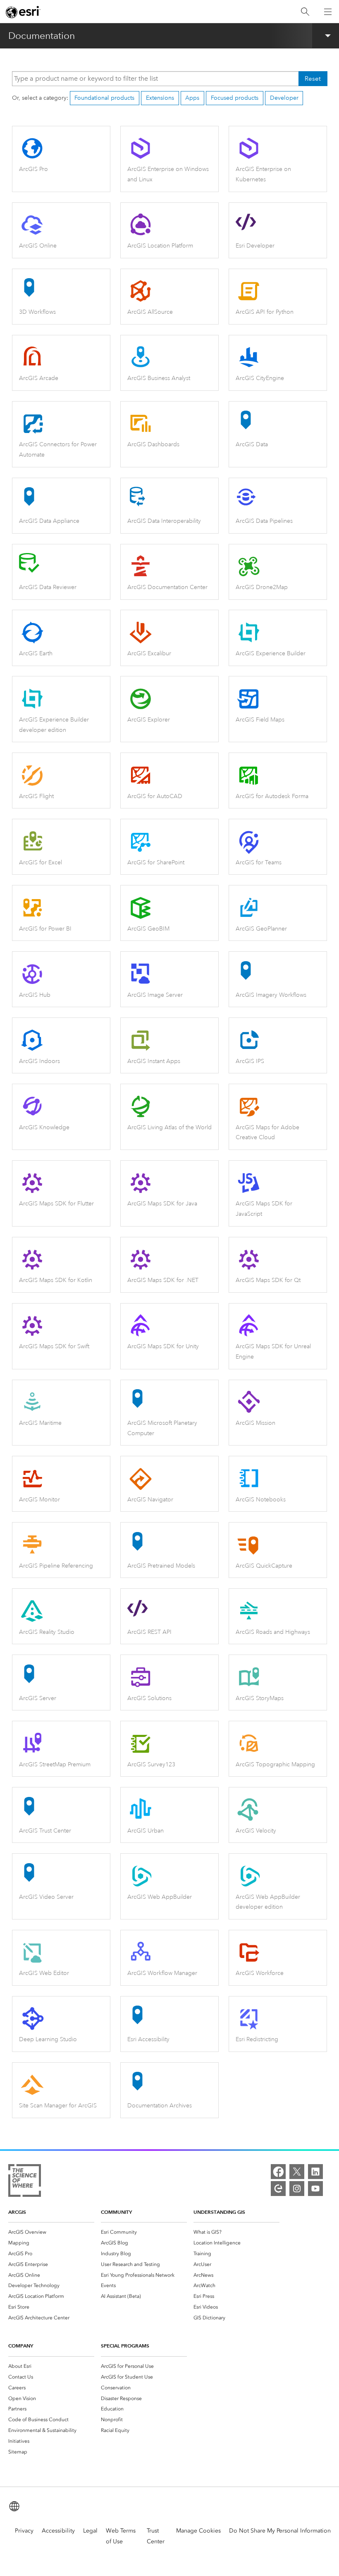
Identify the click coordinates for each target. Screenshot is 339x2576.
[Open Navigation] (328, 12)
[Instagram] (297, 2189)
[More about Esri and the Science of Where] (25, 2182)
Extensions (160, 98)
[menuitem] (51, 2232)
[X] (297, 2172)
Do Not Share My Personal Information (280, 2531)
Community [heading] (116, 2212)
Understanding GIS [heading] (219, 2212)
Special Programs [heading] (125, 2346)
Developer (284, 98)
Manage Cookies (198, 2531)
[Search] (305, 12)
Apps (192, 98)
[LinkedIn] (315, 2172)
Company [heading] (21, 2346)
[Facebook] (278, 2172)
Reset (313, 79)
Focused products (235, 98)
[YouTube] (315, 2189)
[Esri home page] (23, 12)
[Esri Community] (278, 2189)
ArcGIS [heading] (17, 2212)
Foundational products (104, 98)
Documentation (42, 36)
